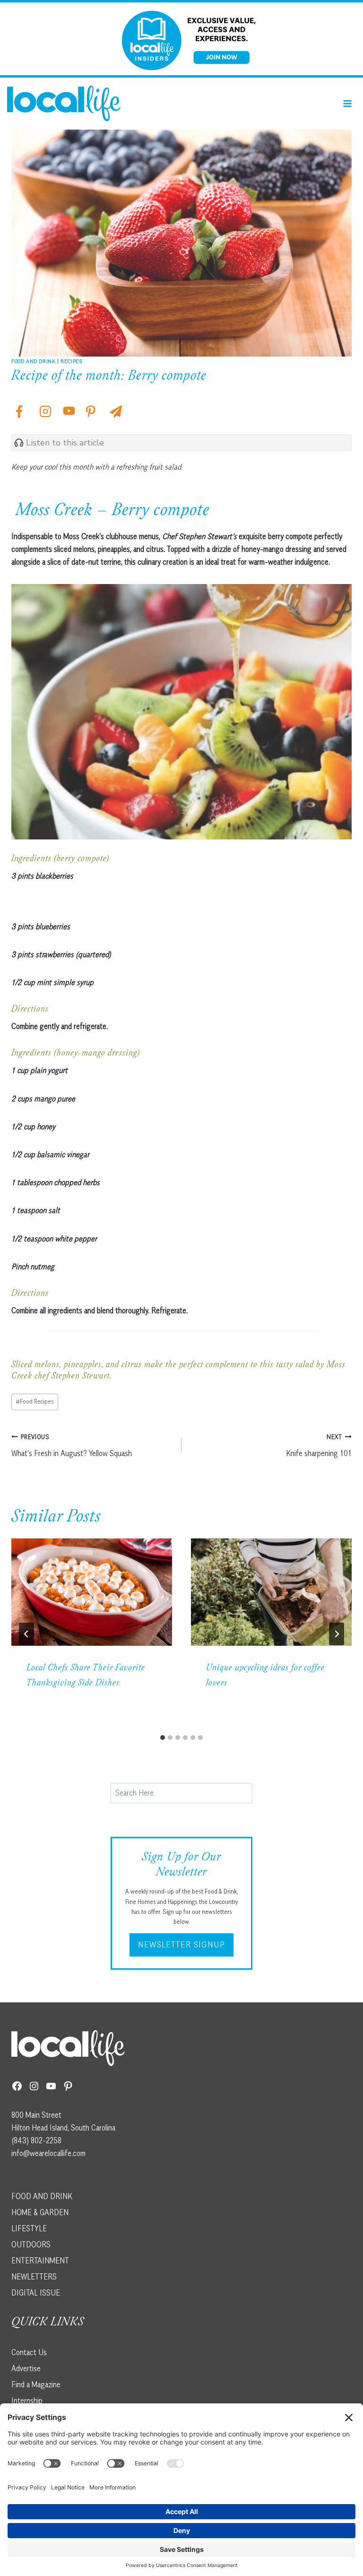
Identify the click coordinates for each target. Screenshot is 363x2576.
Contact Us (29, 2352)
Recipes (71, 361)
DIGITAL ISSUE (36, 2293)
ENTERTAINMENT (40, 2261)
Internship (27, 2401)
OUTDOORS (31, 2244)
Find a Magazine (36, 2384)
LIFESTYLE (29, 2228)
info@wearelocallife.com (48, 2153)
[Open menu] (347, 103)
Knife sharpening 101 (319, 1445)
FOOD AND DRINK (42, 2196)
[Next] (337, 1634)
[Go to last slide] (26, 1634)
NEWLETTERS (34, 2277)
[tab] (163, 1738)
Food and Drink (33, 361)
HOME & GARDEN (40, 2212)
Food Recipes (35, 1401)
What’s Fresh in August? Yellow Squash (72, 1445)
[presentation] (92, 1592)
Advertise (26, 2368)
